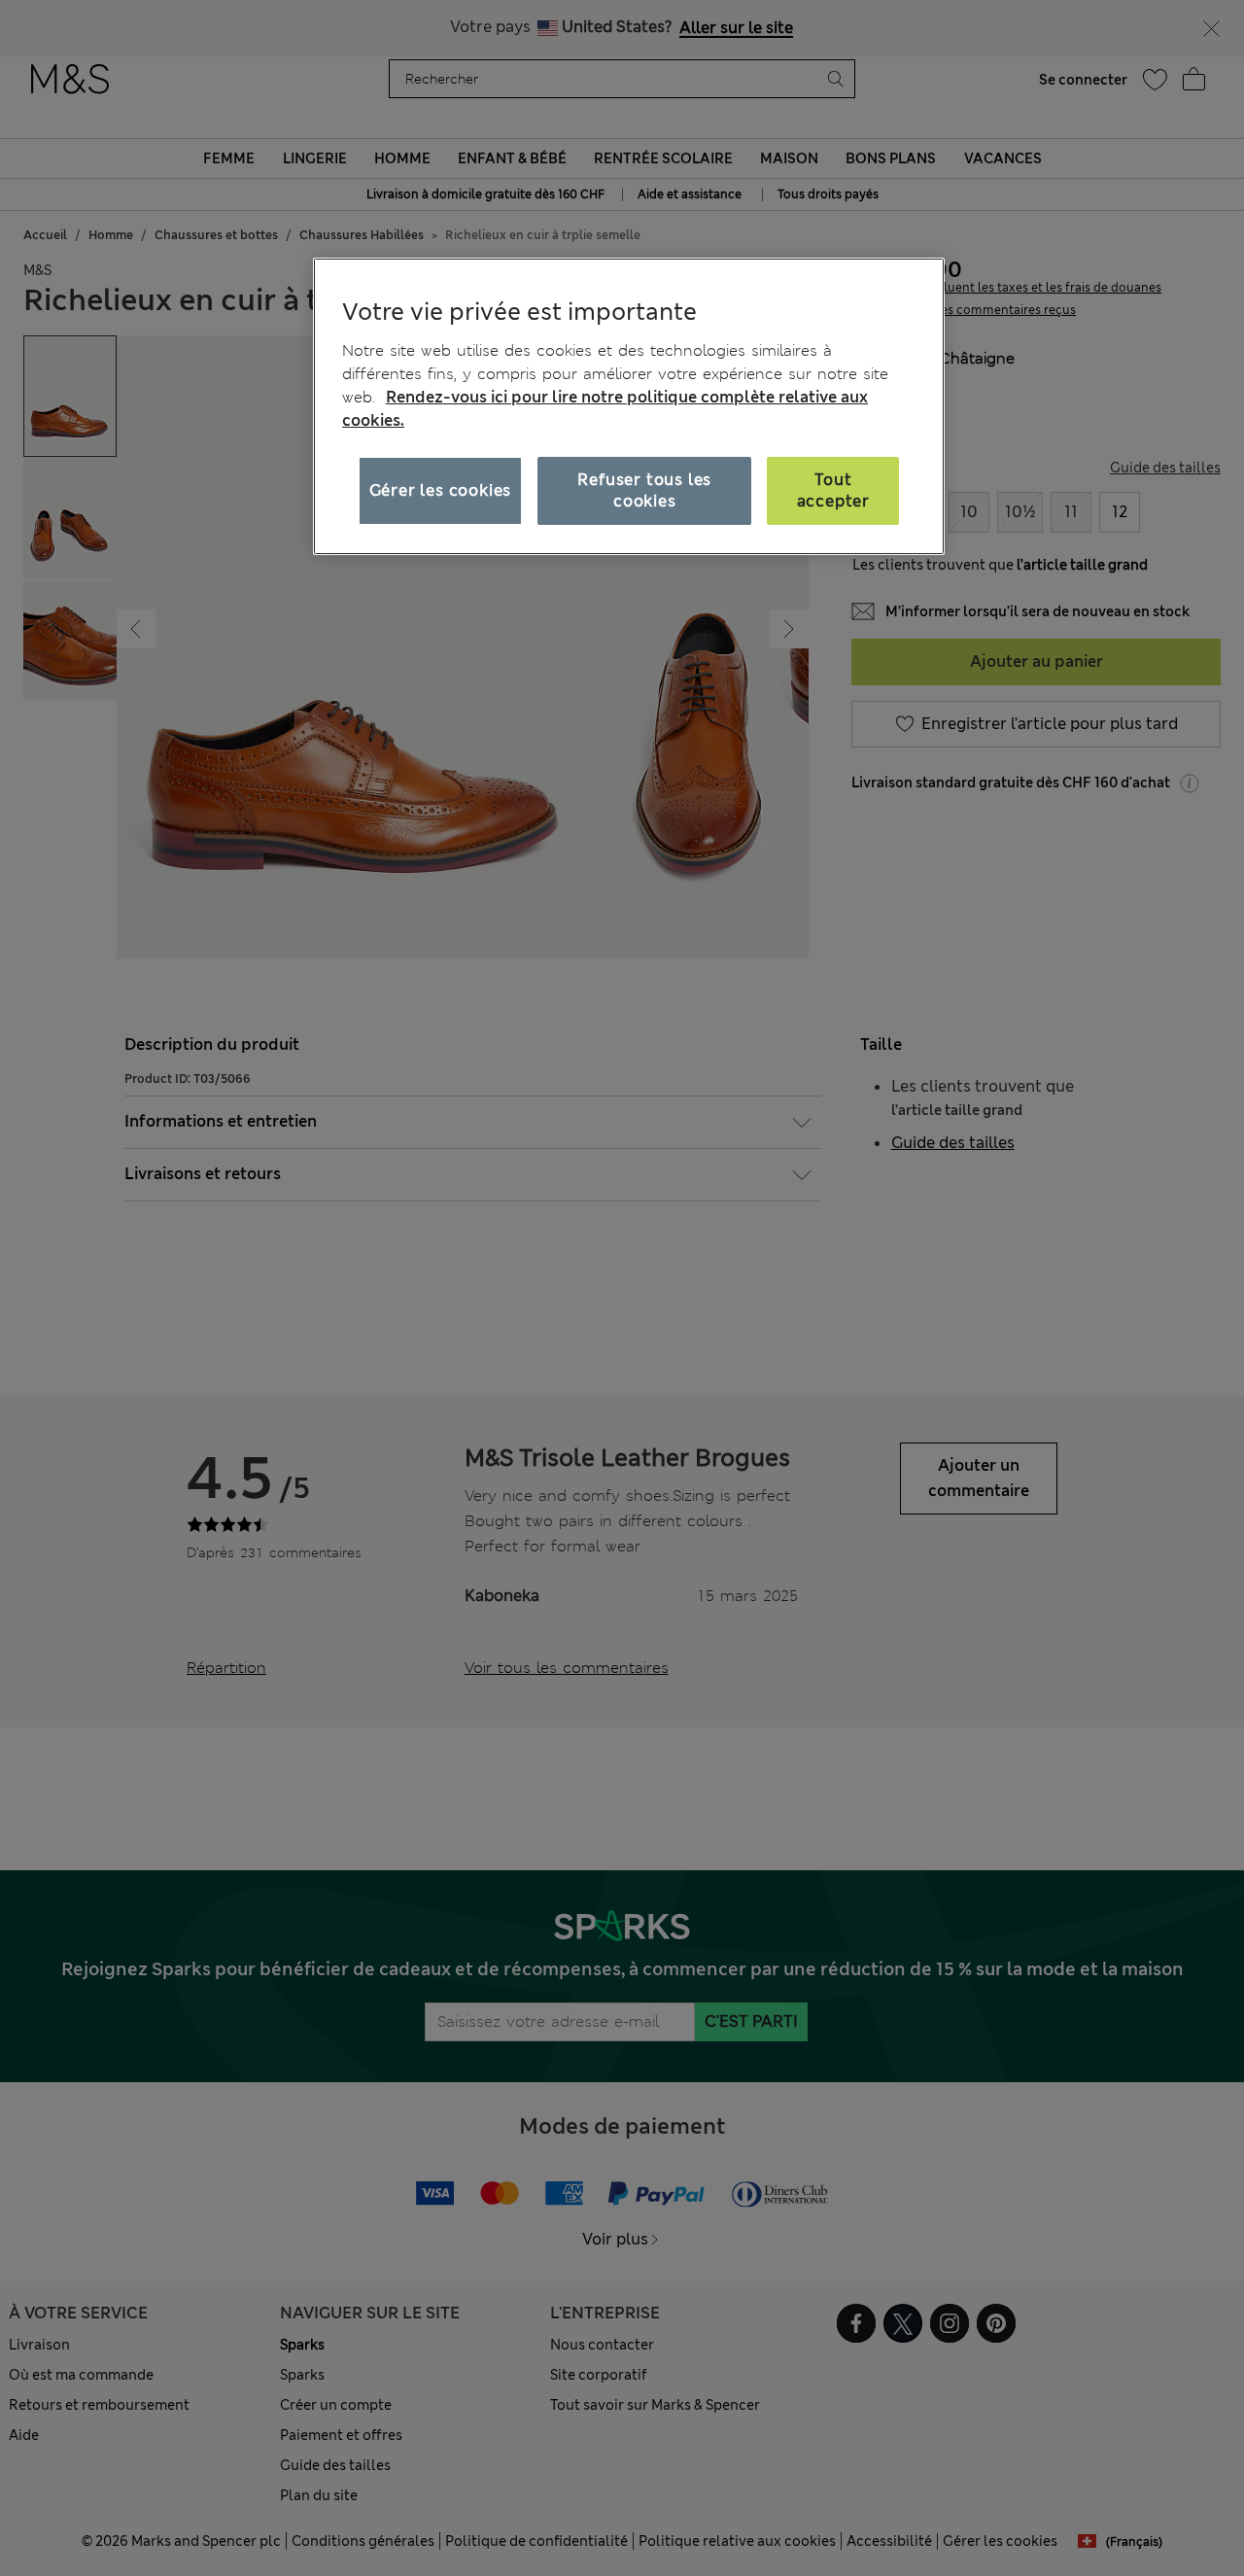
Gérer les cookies (441, 490)
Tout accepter (833, 490)
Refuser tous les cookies (644, 490)
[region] (629, 406)
